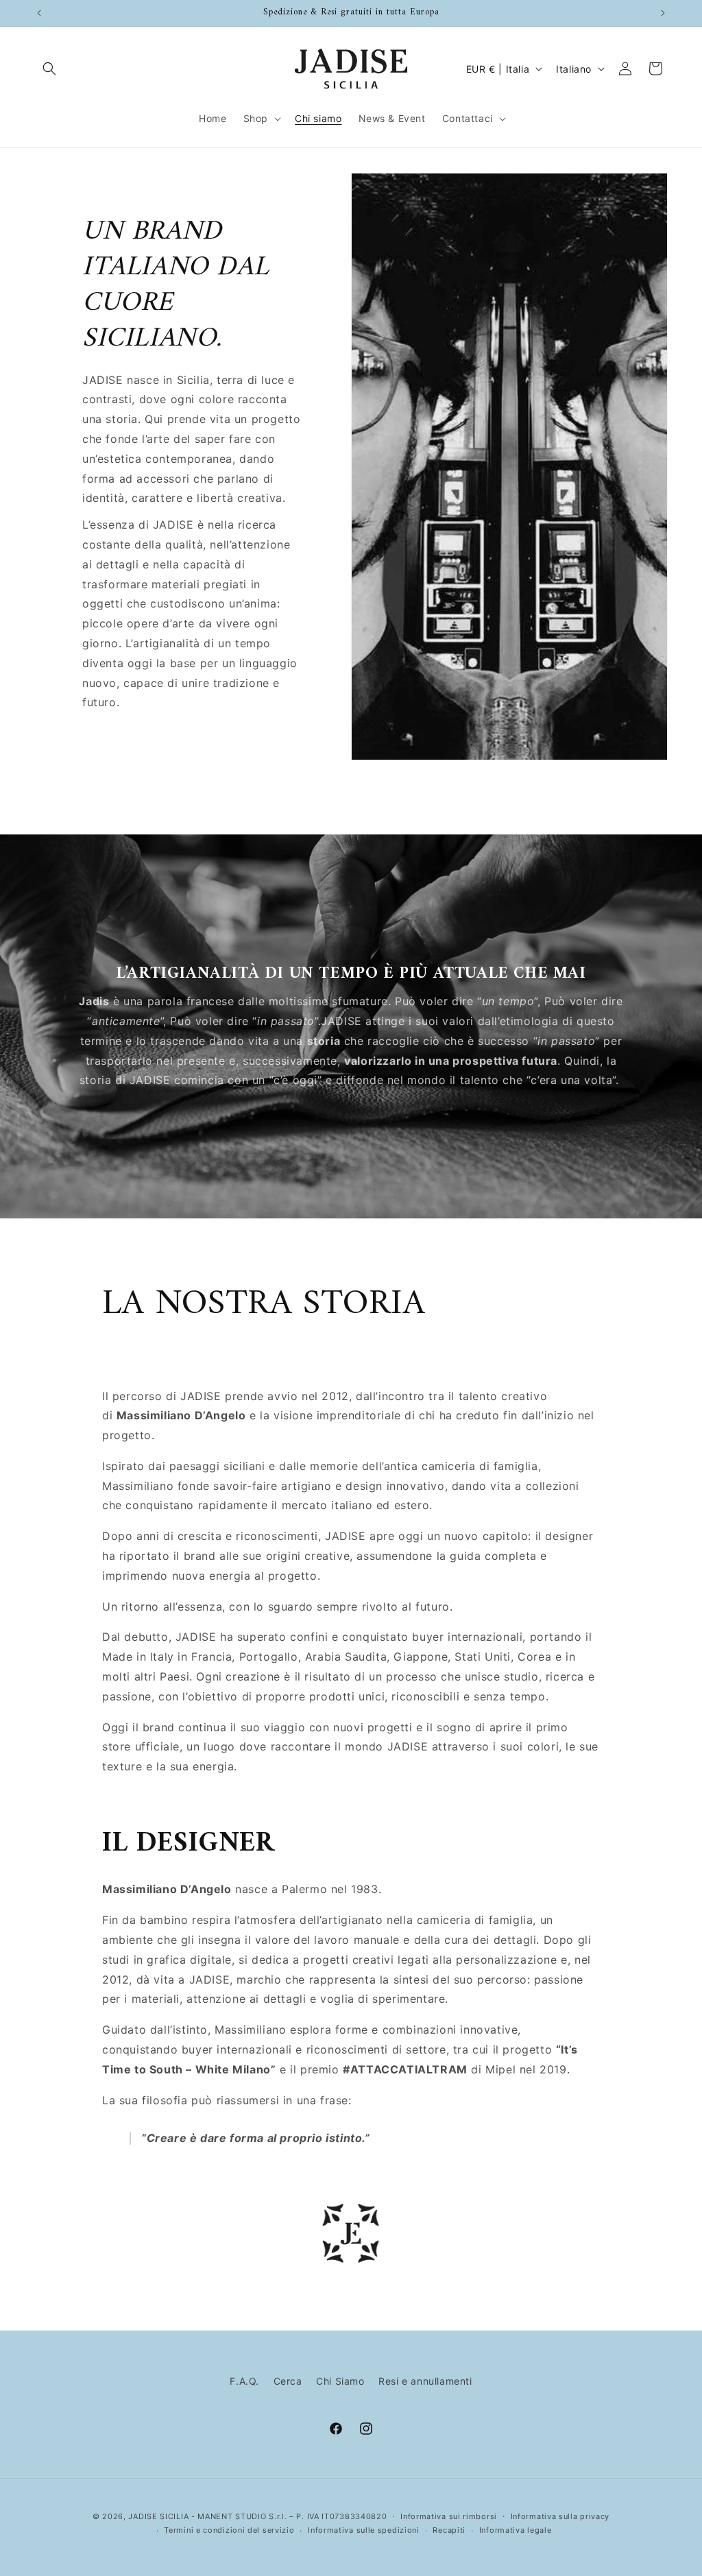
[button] (49, 69)
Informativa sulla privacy (560, 2516)
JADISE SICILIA (158, 2516)
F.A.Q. (244, 2381)
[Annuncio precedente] (39, 13)
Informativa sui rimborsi (449, 2516)
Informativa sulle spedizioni (364, 2530)
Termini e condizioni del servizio (229, 2530)
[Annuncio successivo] (663, 13)
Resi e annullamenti (425, 2381)
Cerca (288, 2381)
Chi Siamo (340, 2381)
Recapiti (449, 2530)
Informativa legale (516, 2530)
